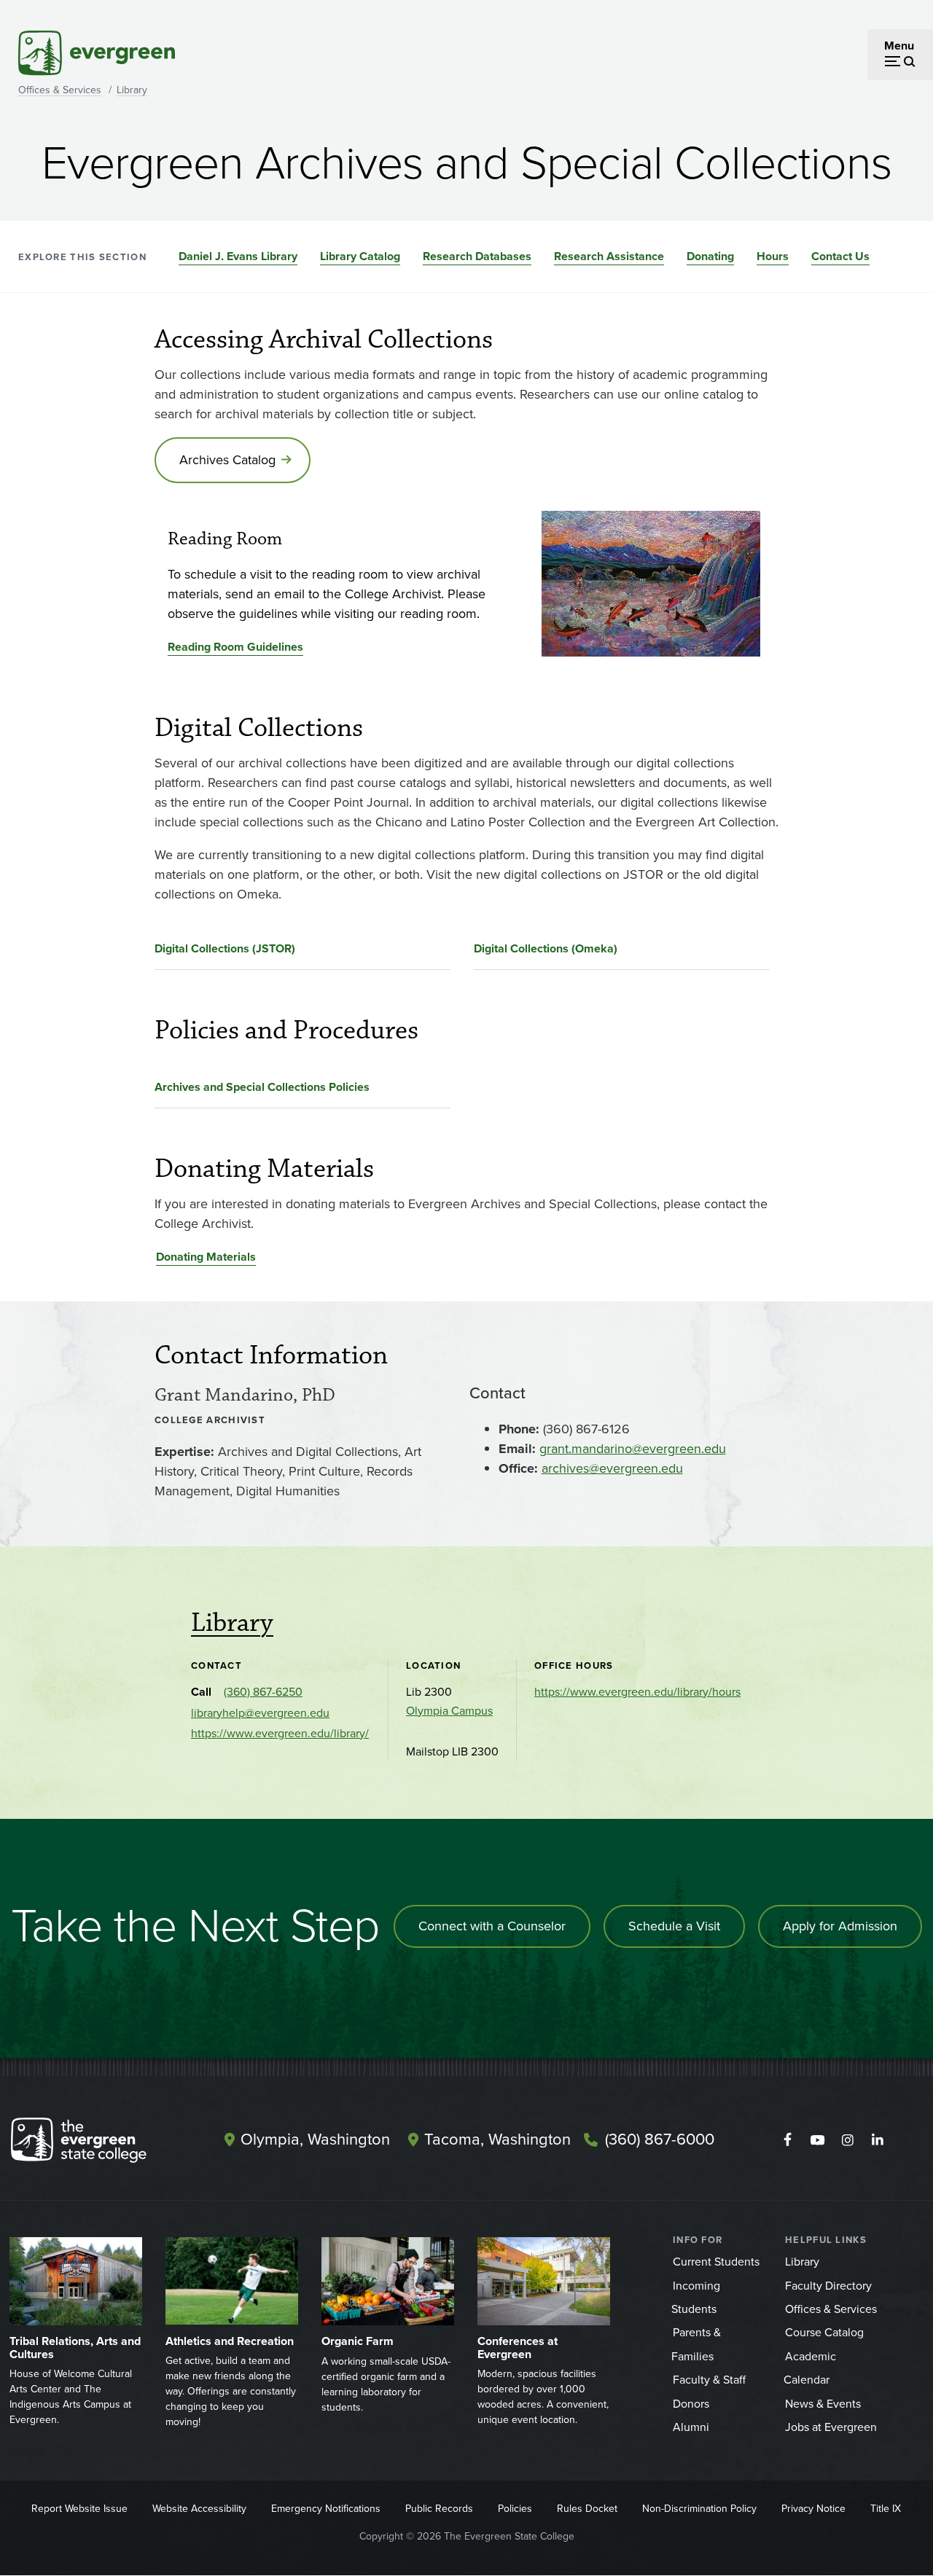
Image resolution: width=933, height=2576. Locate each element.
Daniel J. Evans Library (238, 256)
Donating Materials (206, 1257)
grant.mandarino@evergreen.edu (633, 1449)
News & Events (823, 2404)
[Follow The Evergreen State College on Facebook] (788, 2140)
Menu (899, 46)
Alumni (691, 2427)
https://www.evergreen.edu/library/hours (637, 1692)
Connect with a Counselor (492, 1926)
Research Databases (477, 256)
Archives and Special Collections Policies (262, 1087)
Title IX (886, 2509)
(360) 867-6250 (263, 1692)
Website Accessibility (199, 2509)
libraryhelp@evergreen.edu (260, 1713)
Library (132, 90)
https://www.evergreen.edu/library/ (280, 1733)
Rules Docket (587, 2509)
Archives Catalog (227, 460)
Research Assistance (609, 256)
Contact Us (840, 256)
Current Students (716, 2262)
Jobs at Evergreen (831, 2427)
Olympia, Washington (315, 2139)
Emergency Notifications (326, 2509)
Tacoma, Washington (497, 2139)
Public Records (439, 2509)
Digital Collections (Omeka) (546, 948)
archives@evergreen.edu (612, 1468)
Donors (691, 2404)
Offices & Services (60, 90)
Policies (515, 2509)
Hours (773, 256)
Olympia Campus (449, 1711)
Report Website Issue (79, 2509)
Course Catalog (824, 2332)
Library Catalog (360, 256)
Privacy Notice (813, 2509)
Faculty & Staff (709, 2380)
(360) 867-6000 (660, 2139)
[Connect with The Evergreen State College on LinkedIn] (877, 2140)
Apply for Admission (840, 1926)
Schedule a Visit (674, 1926)
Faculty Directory (828, 2286)
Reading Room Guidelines (235, 647)
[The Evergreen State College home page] (98, 2143)
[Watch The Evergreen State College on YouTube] (817, 2140)
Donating (710, 256)
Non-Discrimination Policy (699, 2509)
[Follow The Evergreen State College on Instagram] (847, 2140)
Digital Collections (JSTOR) (225, 948)
